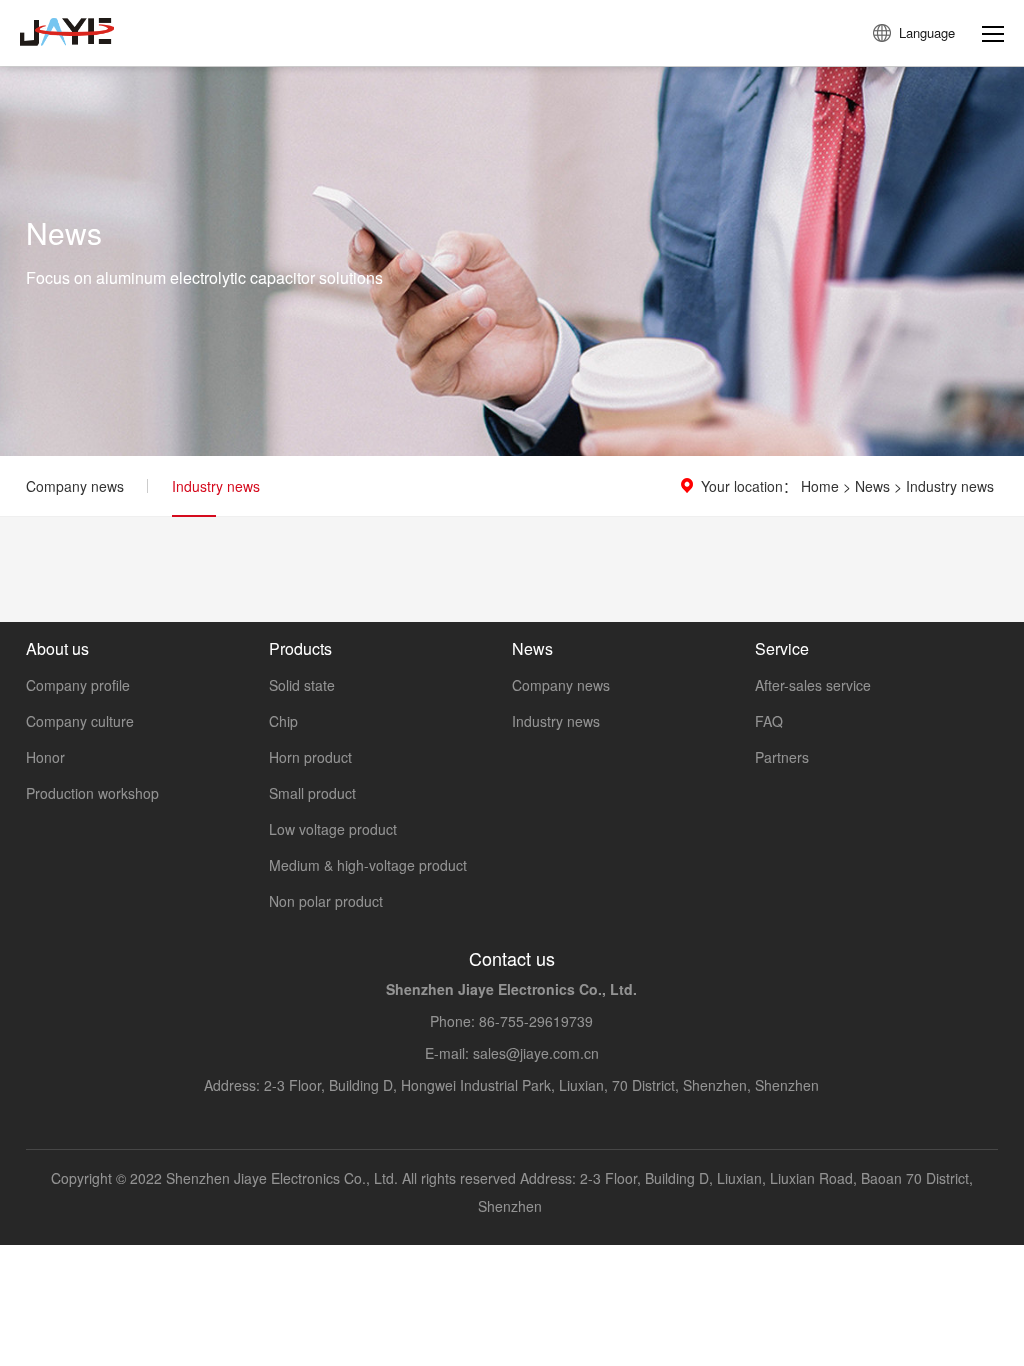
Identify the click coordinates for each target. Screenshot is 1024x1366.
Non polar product (326, 901)
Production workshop (92, 793)
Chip (283, 721)
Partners (782, 757)
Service (782, 648)
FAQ (769, 721)
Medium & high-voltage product (368, 865)
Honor (45, 757)
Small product (312, 793)
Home (820, 486)
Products (300, 648)
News (872, 486)
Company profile (78, 685)
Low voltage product (333, 829)
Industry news (216, 486)
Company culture (80, 721)
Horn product (310, 757)
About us (57, 648)
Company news (75, 486)
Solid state (302, 685)
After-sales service (813, 685)
